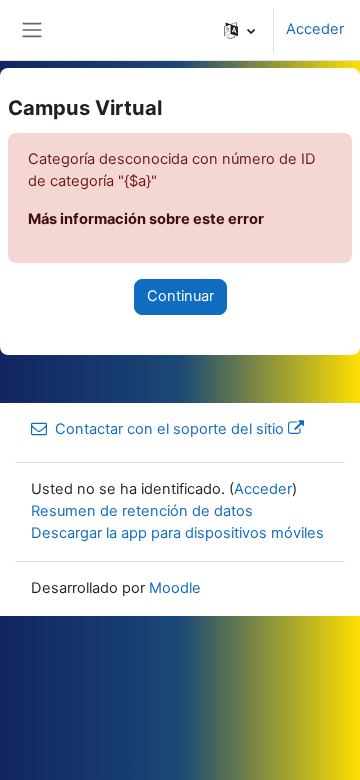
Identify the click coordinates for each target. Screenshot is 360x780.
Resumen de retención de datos (142, 511)
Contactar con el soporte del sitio (169, 429)
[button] (239, 30)
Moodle (175, 588)
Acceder (315, 29)
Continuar (180, 296)
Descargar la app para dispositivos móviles (177, 533)
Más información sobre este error (146, 219)
